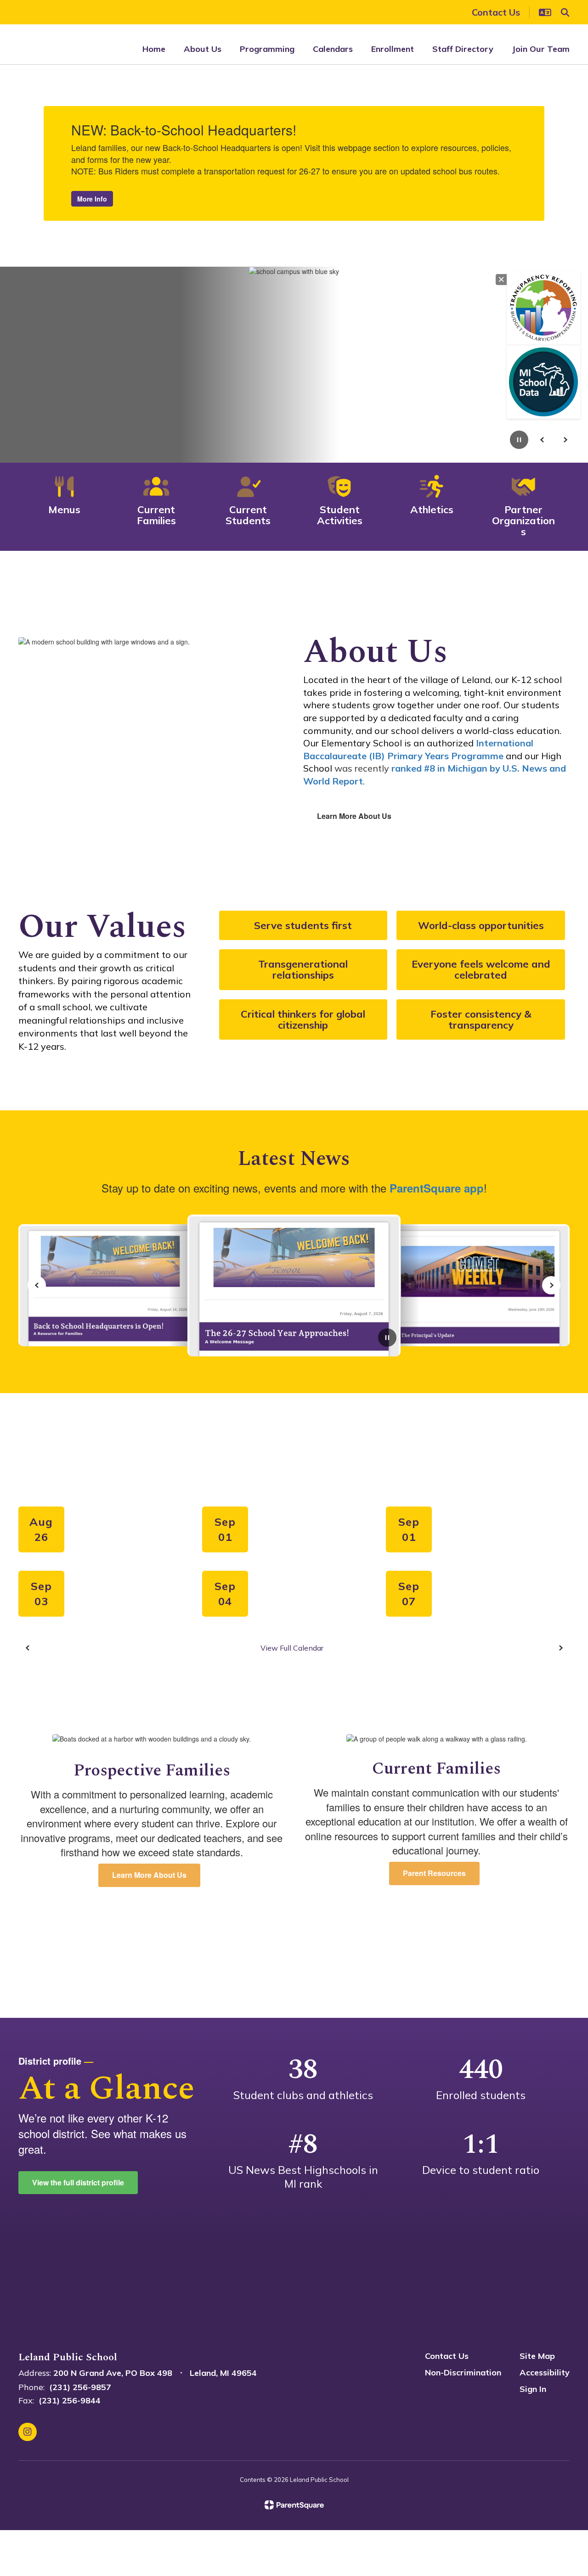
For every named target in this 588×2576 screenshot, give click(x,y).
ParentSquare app (437, 1188)
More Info (92, 199)
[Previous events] (28, 1648)
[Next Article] (551, 1285)
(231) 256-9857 (80, 2387)
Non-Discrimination (463, 2372)
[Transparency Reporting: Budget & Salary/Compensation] (543, 308)
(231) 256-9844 (70, 2400)
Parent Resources (434, 1873)
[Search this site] (565, 12)
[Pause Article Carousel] (387, 1338)
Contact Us (447, 2356)
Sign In (533, 2389)
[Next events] (560, 1648)
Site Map (537, 2356)
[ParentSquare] (294, 2505)
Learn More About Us (354, 816)
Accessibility (545, 2372)
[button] (545, 12)
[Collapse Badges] (501, 280)
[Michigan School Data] (543, 382)
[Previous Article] (37, 1285)
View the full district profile (78, 2182)
